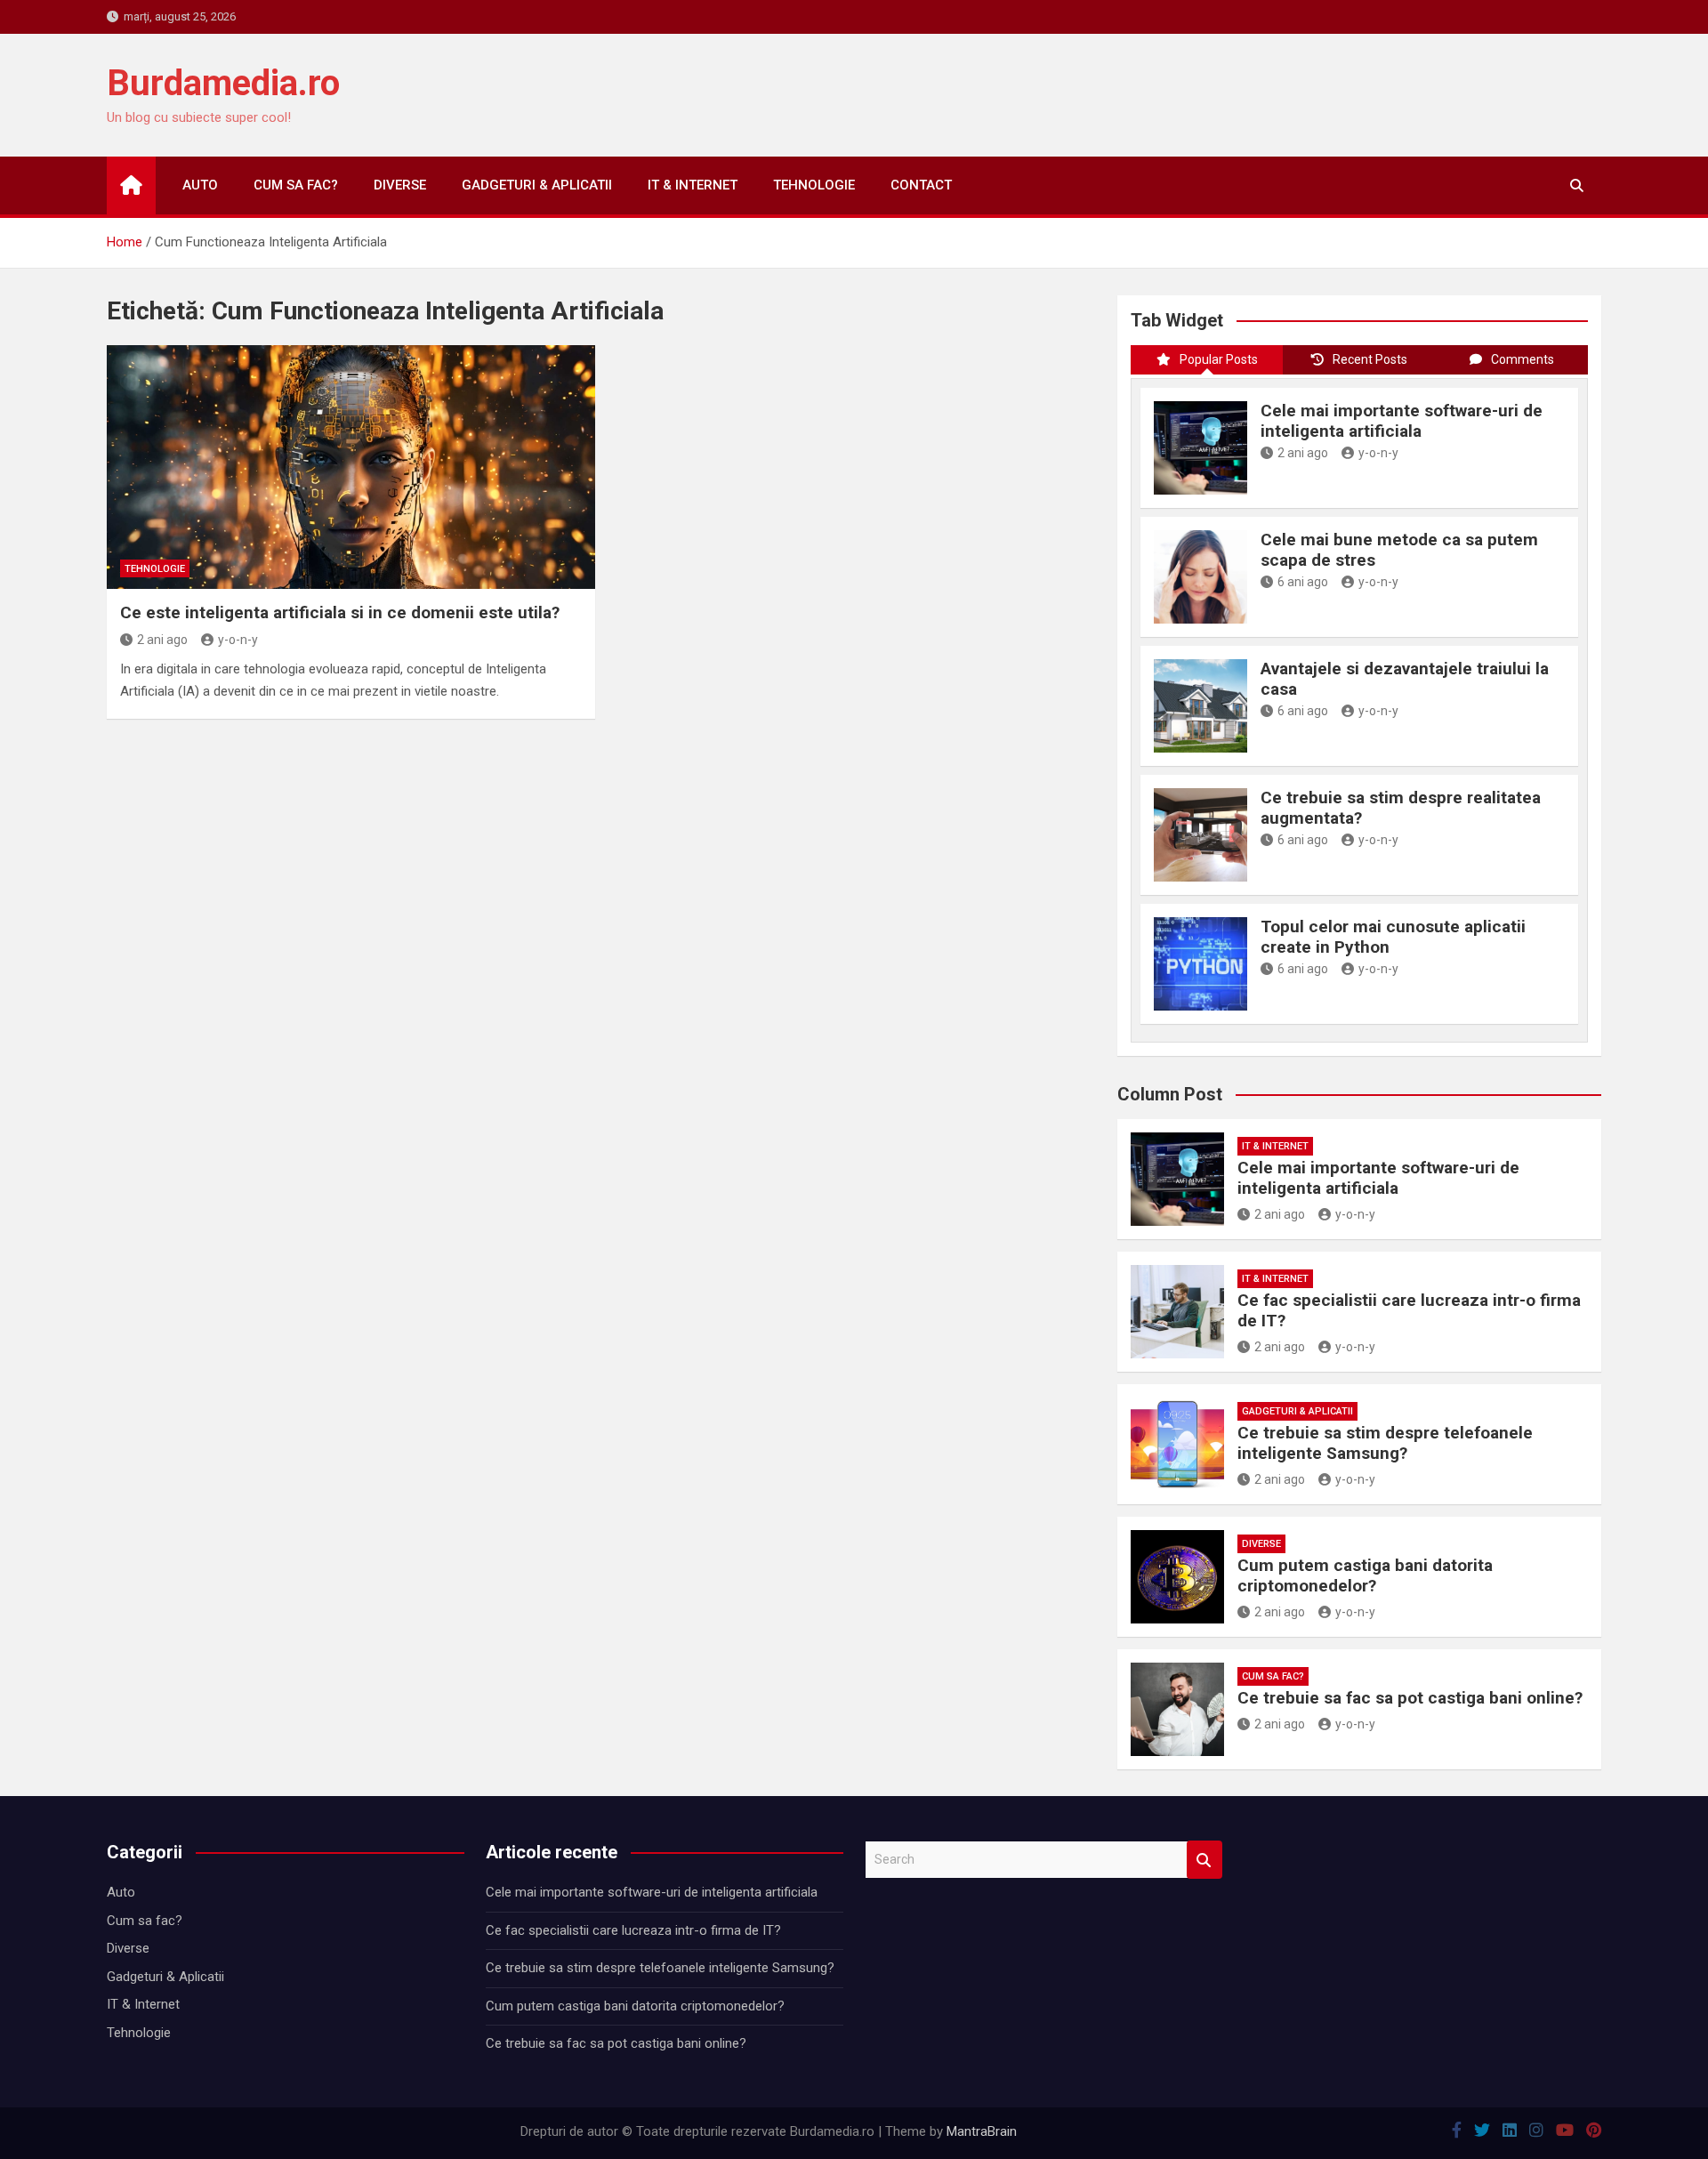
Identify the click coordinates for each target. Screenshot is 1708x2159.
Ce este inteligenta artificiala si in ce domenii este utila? (340, 612)
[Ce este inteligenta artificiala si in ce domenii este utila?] (351, 467)
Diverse (400, 185)
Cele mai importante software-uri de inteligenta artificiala (1402, 421)
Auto (200, 185)
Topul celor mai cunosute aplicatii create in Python (1393, 937)
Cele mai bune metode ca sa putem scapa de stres (1399, 550)
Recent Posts (1370, 359)
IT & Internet (693, 185)
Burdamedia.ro (223, 83)
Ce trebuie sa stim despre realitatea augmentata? (1401, 808)
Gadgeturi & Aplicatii (537, 185)
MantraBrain (982, 2131)
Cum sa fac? (296, 185)
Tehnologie (814, 185)
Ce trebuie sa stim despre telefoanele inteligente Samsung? (1385, 1443)
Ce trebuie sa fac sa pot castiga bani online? (1410, 1698)
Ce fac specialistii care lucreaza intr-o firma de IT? (1409, 1310)
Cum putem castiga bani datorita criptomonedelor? (1365, 1575)
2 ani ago (162, 640)
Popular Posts (1219, 359)
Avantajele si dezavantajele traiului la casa (1405, 679)
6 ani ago (1303, 582)
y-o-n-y (238, 640)
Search (1204, 1860)
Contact (921, 185)
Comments (1523, 359)
